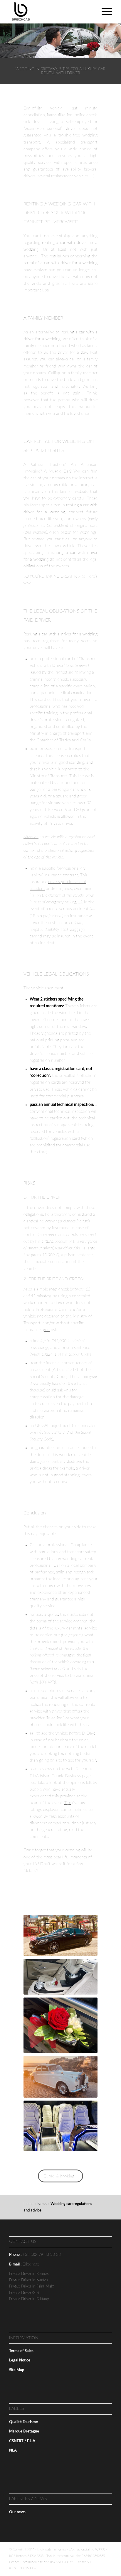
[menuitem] (104, 12)
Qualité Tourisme (23, 2422)
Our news (17, 2512)
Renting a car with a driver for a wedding (60, 634)
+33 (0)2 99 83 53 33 (42, 2255)
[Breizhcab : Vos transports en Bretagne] (50, 12)
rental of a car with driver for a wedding (60, 263)
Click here (31, 2264)
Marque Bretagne (24, 2431)
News (42, 2204)
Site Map (17, 2370)
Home (28, 2204)
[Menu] (104, 12)
